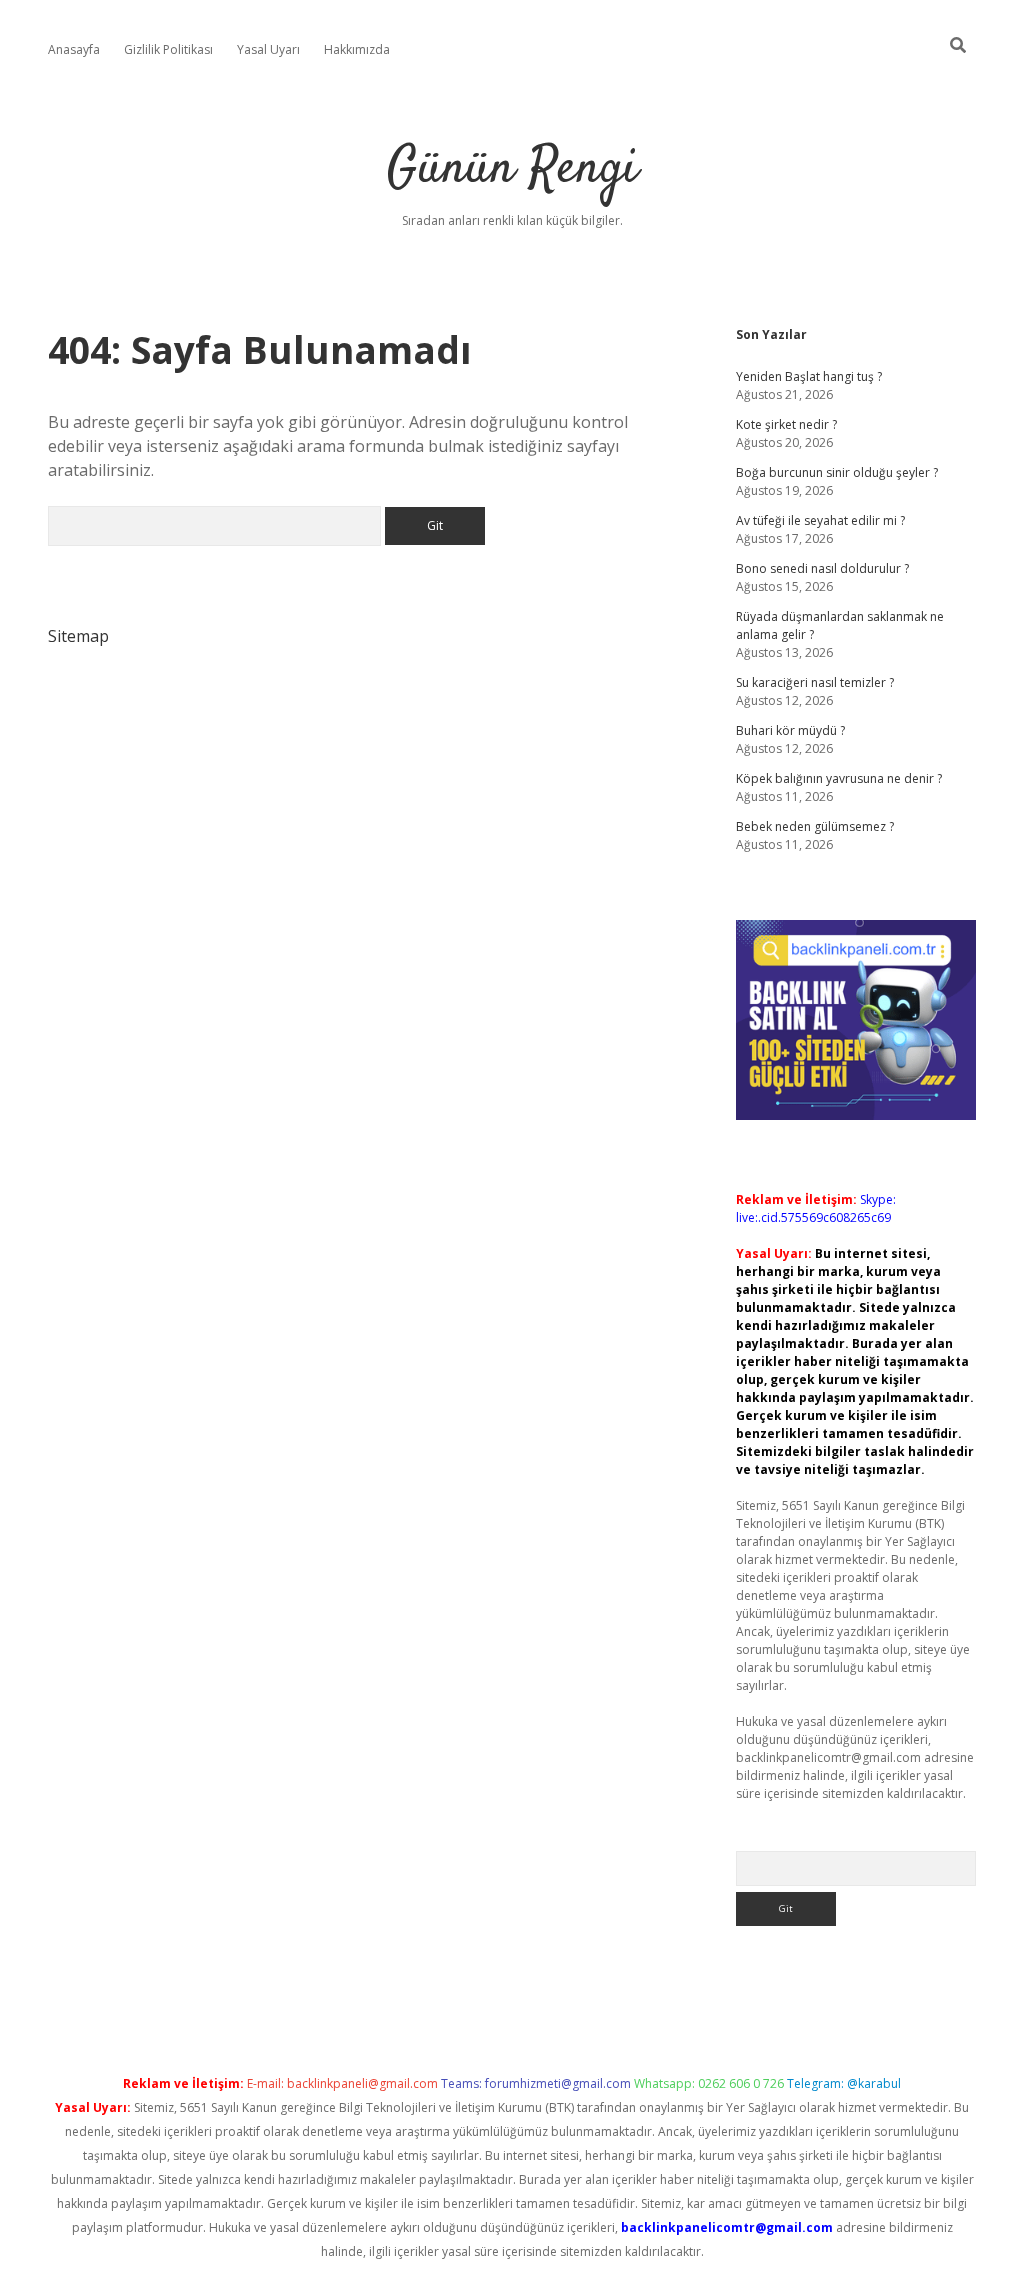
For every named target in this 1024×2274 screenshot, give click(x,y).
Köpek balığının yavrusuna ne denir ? (839, 778)
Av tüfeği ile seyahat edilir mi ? (820, 520)
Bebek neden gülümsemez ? (815, 826)
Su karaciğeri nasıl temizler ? (815, 682)
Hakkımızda (357, 49)
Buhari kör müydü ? (790, 730)
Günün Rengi (512, 169)
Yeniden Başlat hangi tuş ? (809, 376)
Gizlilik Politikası (168, 49)
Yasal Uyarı (268, 49)
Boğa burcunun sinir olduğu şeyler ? (837, 472)
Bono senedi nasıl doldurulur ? (822, 568)
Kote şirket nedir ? (786, 424)
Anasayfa (74, 49)
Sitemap (78, 636)
